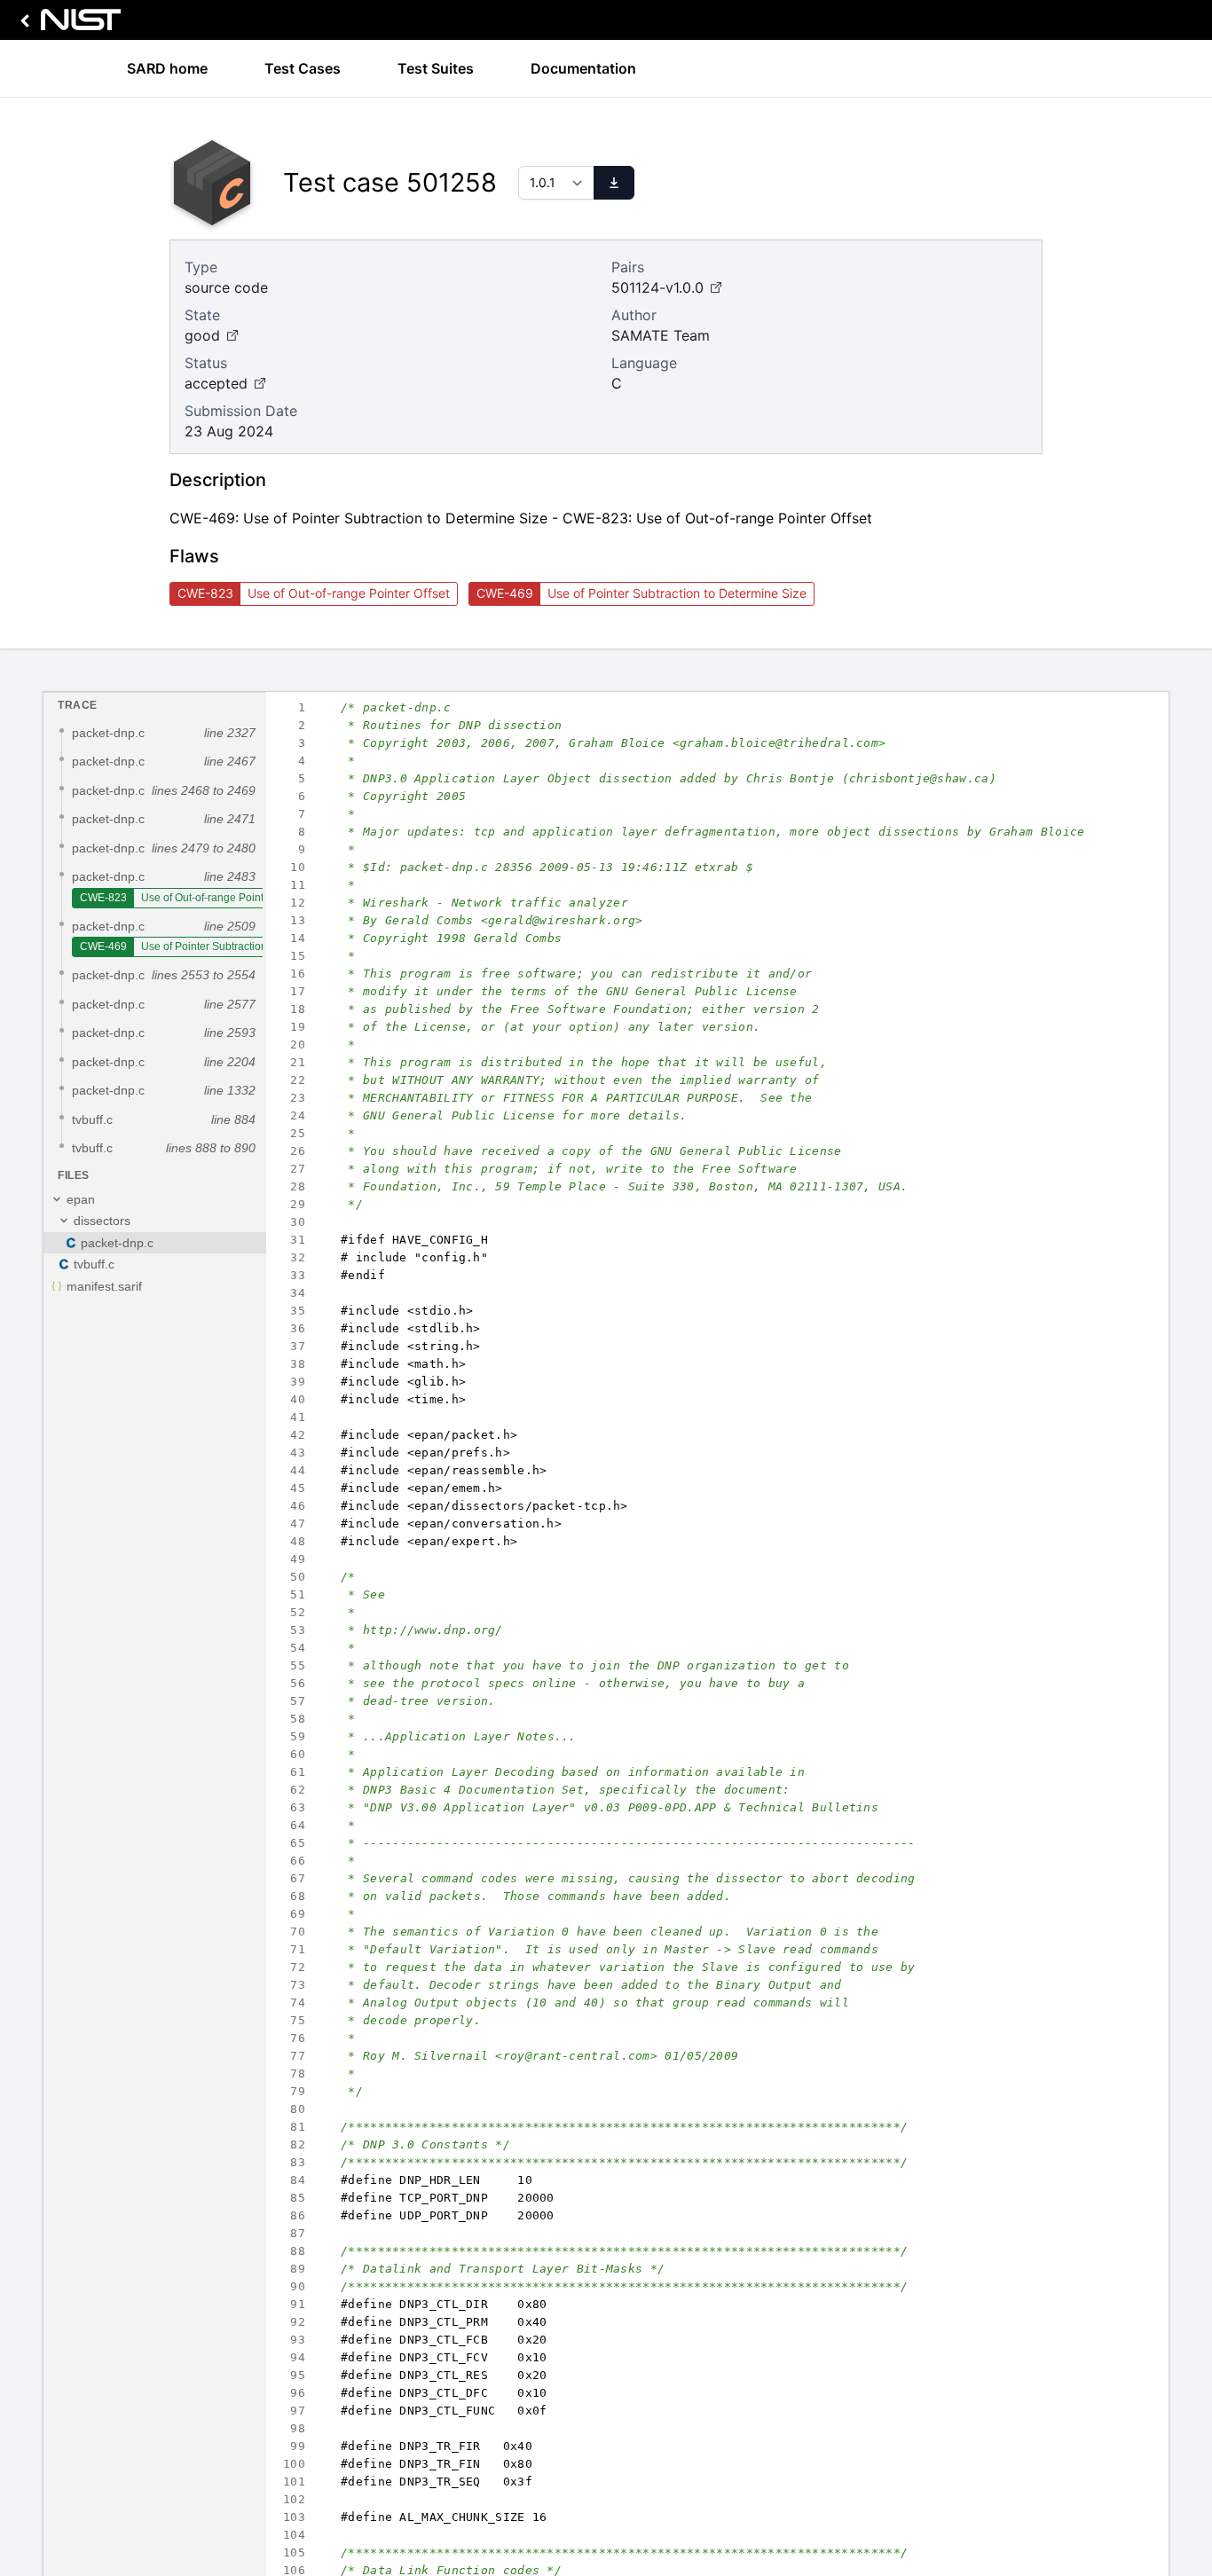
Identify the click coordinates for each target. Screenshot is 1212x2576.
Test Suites (436, 68)
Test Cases (303, 68)
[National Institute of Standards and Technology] (67, 24)
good (202, 335)
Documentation (583, 68)
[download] (614, 183)
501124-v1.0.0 (657, 287)
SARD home (167, 68)
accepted (216, 383)
